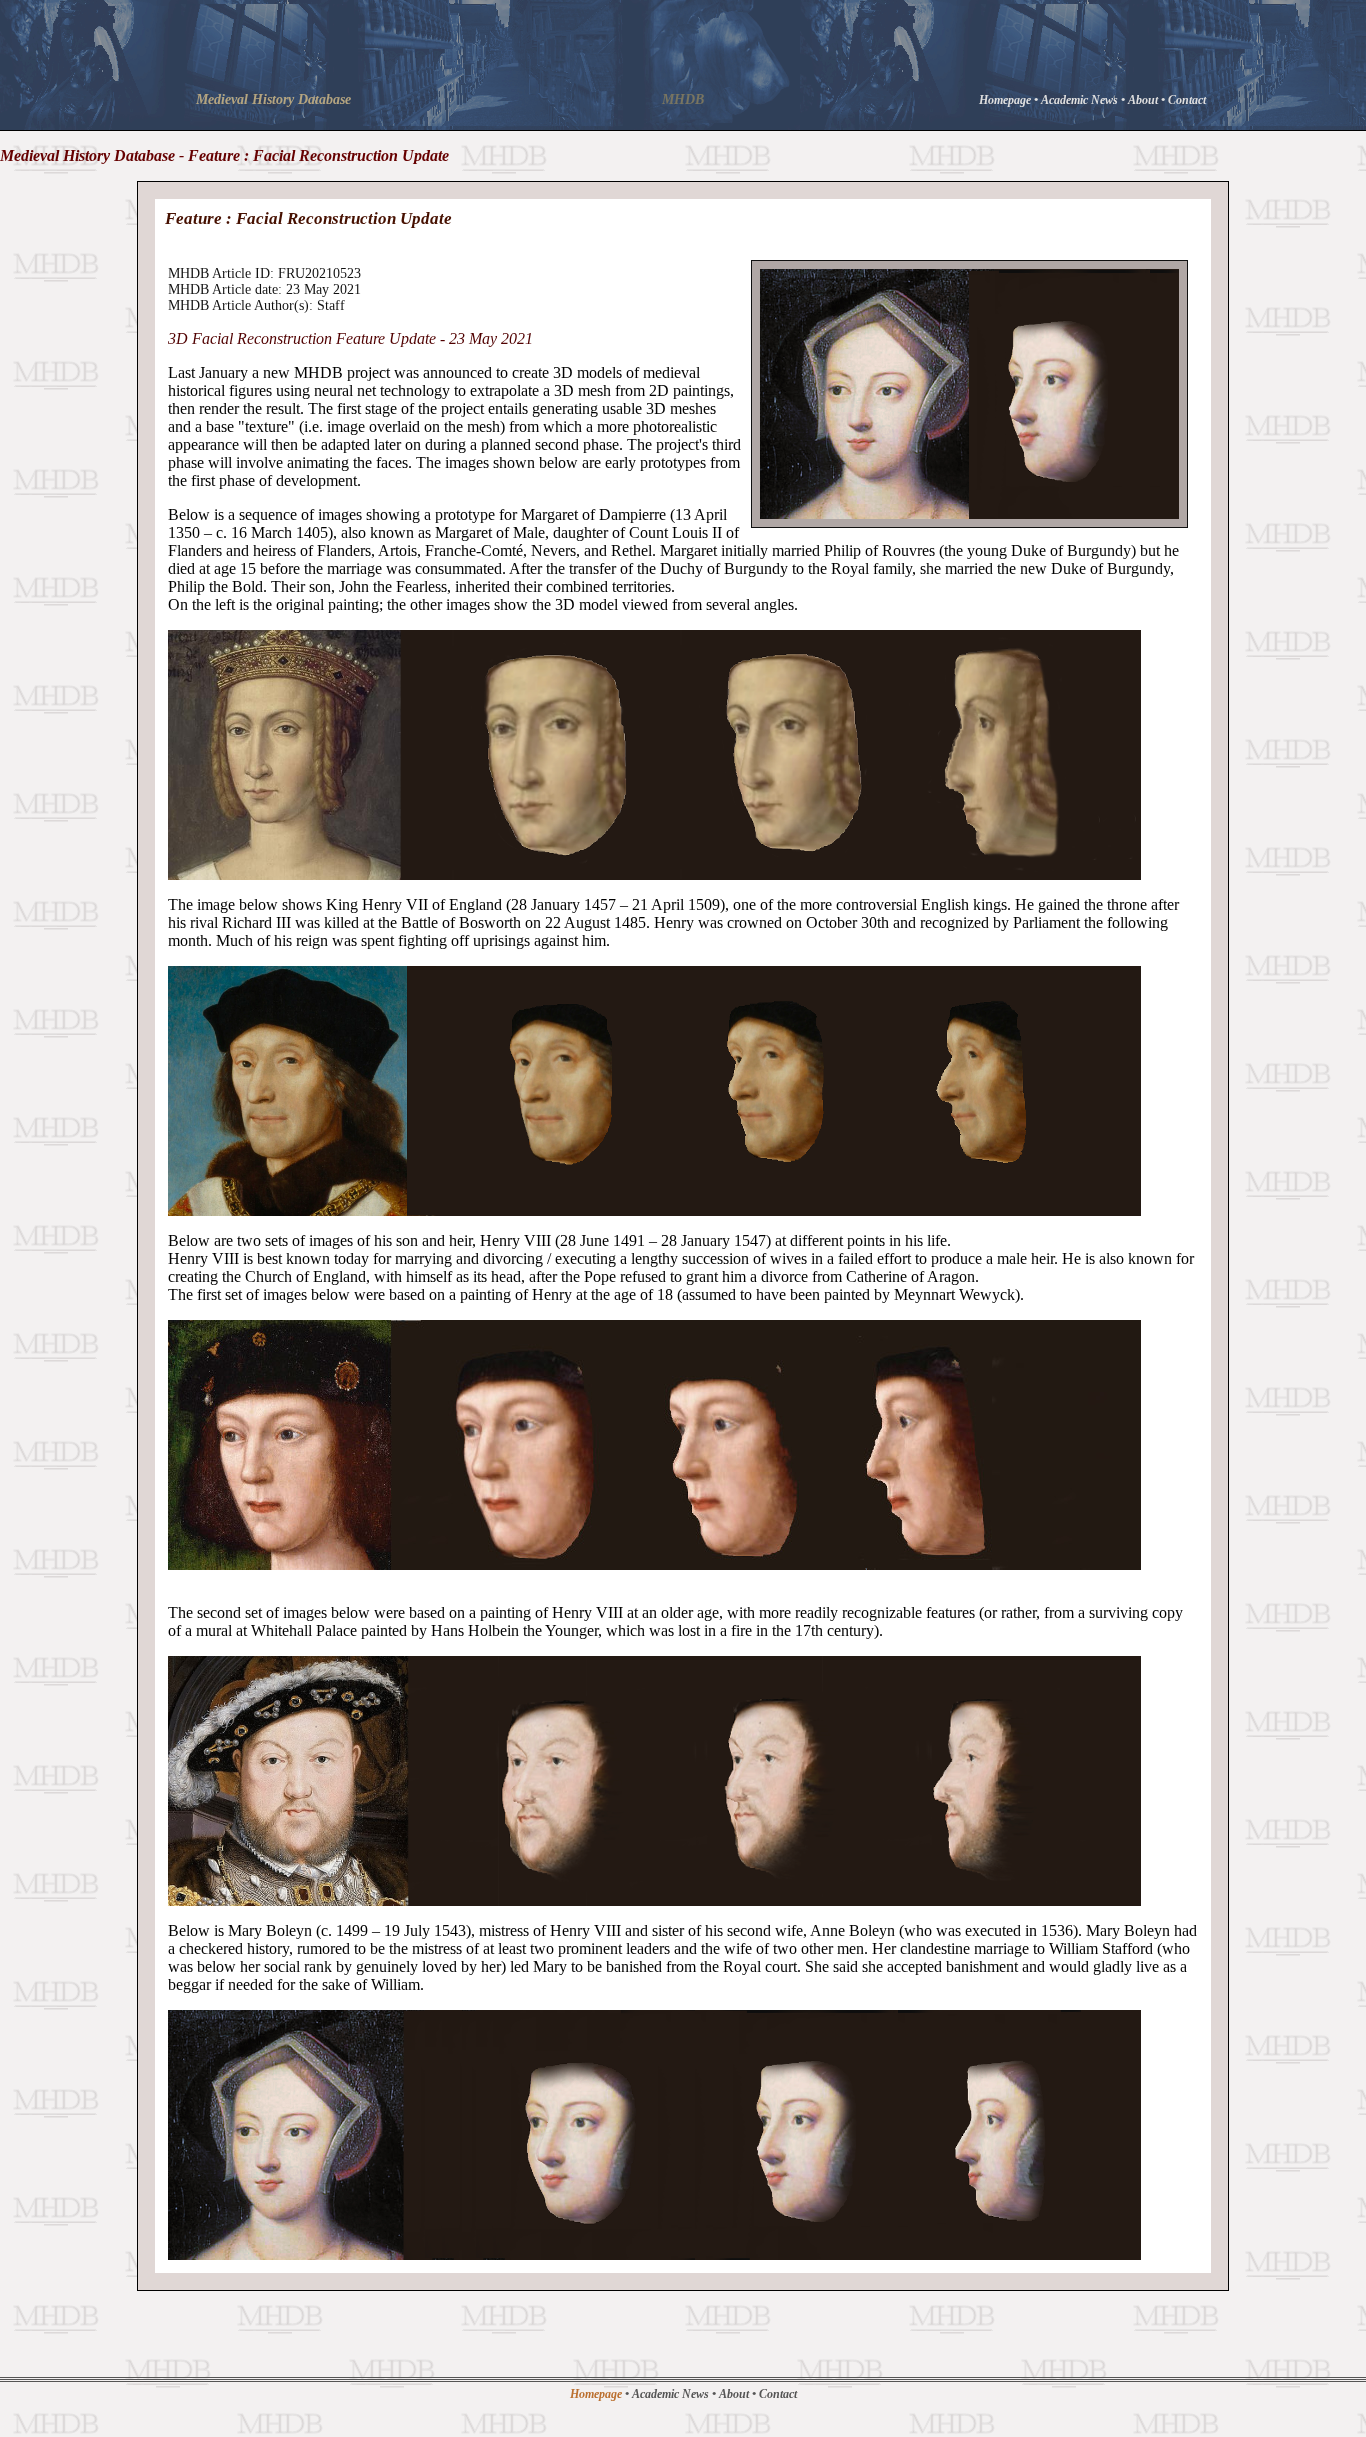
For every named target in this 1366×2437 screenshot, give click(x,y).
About (1144, 100)
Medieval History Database (273, 99)
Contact (1187, 100)
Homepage (1006, 100)
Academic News (1081, 100)
